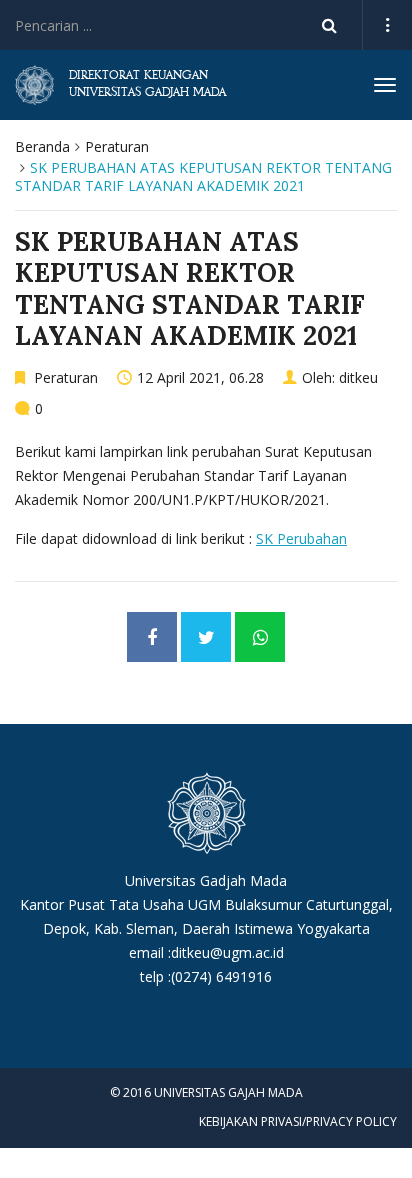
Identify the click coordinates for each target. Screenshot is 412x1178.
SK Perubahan (301, 538)
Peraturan (117, 146)
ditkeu (358, 377)
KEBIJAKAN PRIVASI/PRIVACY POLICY (298, 1121)
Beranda (42, 146)
